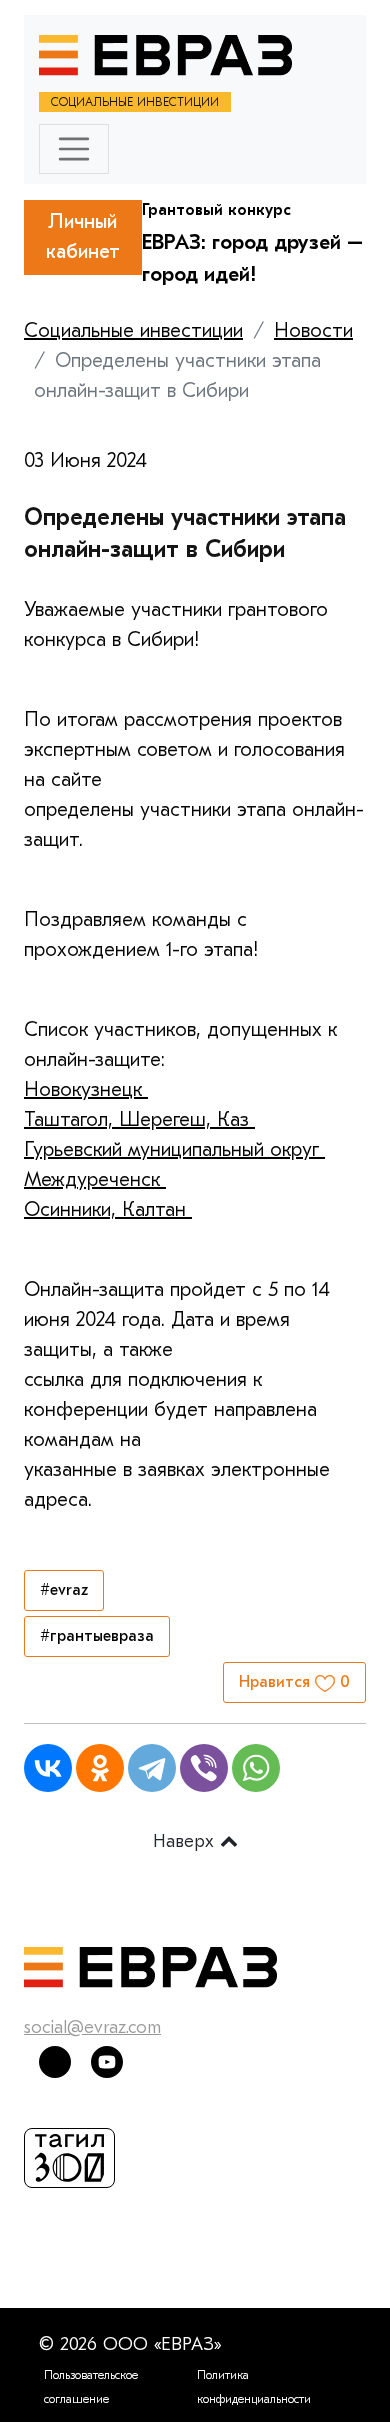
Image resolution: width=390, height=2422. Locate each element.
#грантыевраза (97, 1636)
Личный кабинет (83, 236)
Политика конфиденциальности (254, 2387)
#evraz (64, 1590)
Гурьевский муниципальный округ (174, 1149)
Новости (313, 330)
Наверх (186, 1841)
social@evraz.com (92, 2027)
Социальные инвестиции (133, 330)
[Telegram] (152, 1768)
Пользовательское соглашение (91, 2387)
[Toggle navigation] (74, 149)
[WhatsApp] (256, 1768)
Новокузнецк (86, 1089)
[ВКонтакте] (48, 1768)
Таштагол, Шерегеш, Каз (139, 1119)
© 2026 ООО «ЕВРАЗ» (130, 2344)
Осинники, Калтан (108, 1209)
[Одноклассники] (100, 1768)
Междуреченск (95, 1179)
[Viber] (204, 1768)
